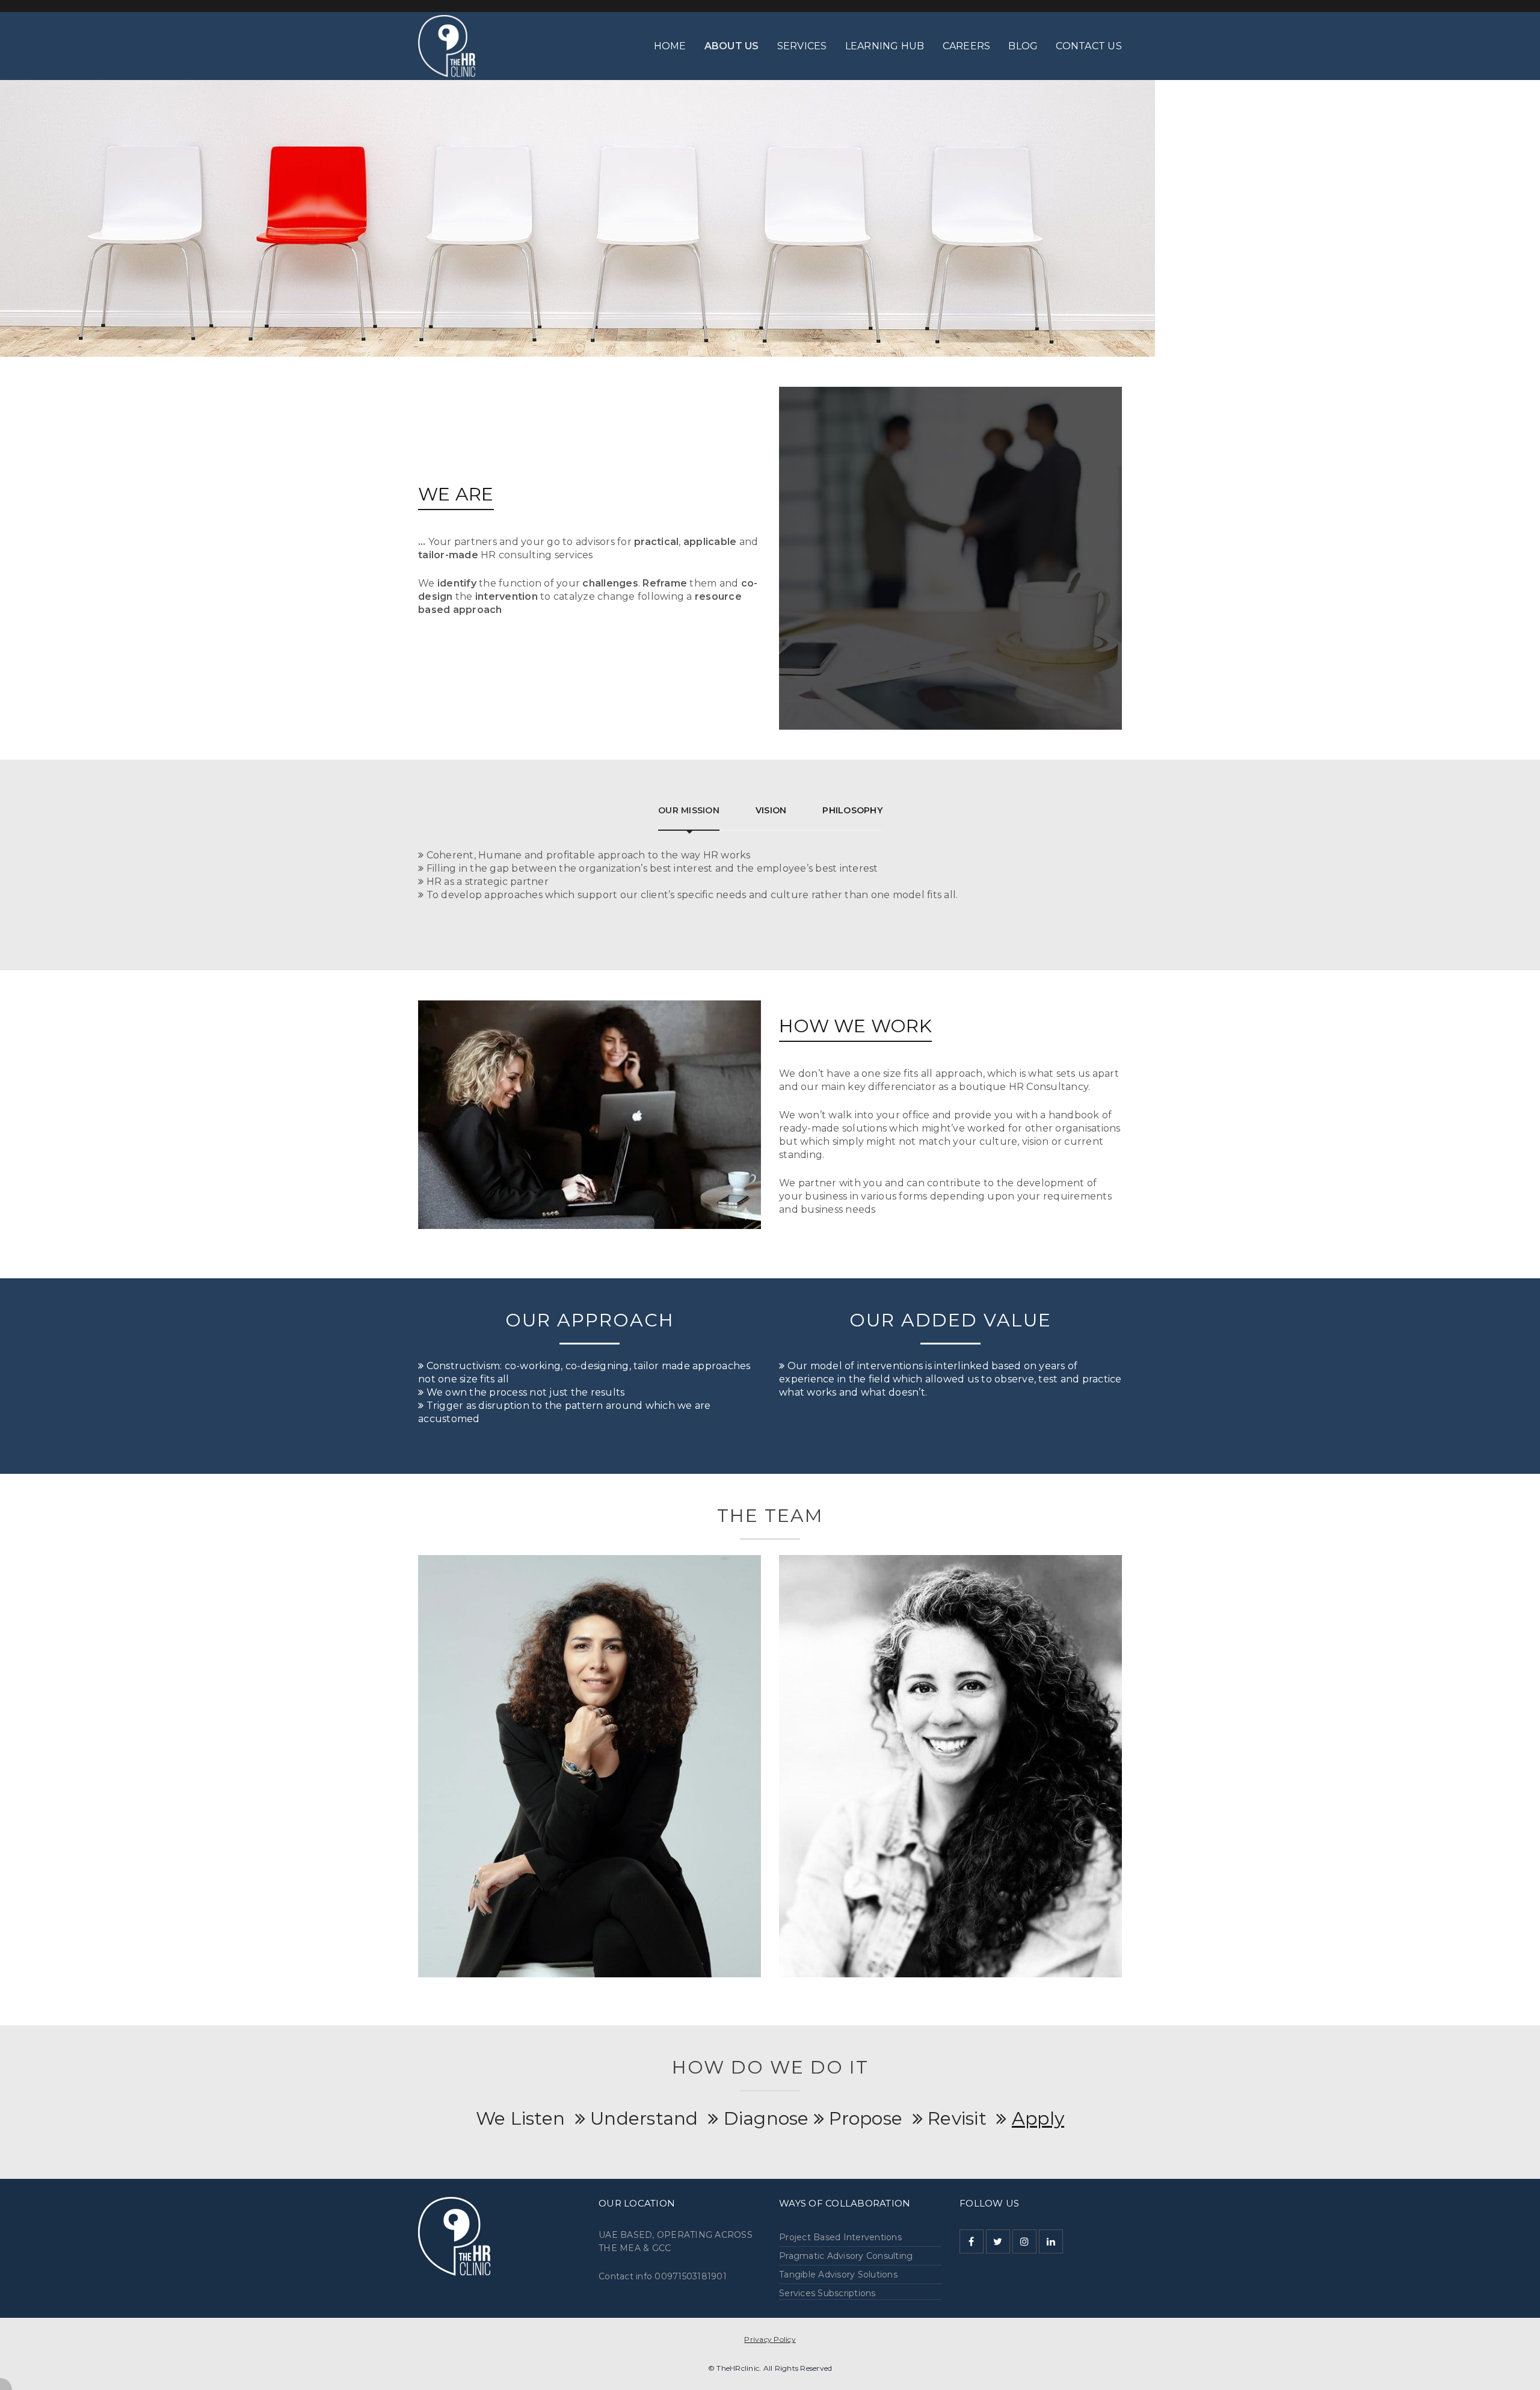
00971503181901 (691, 2276)
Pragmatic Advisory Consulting (846, 2256)
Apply (1038, 2118)
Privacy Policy (770, 2339)
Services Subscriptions (827, 2293)
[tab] (689, 810)
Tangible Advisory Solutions (838, 2275)
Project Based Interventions (840, 2237)
